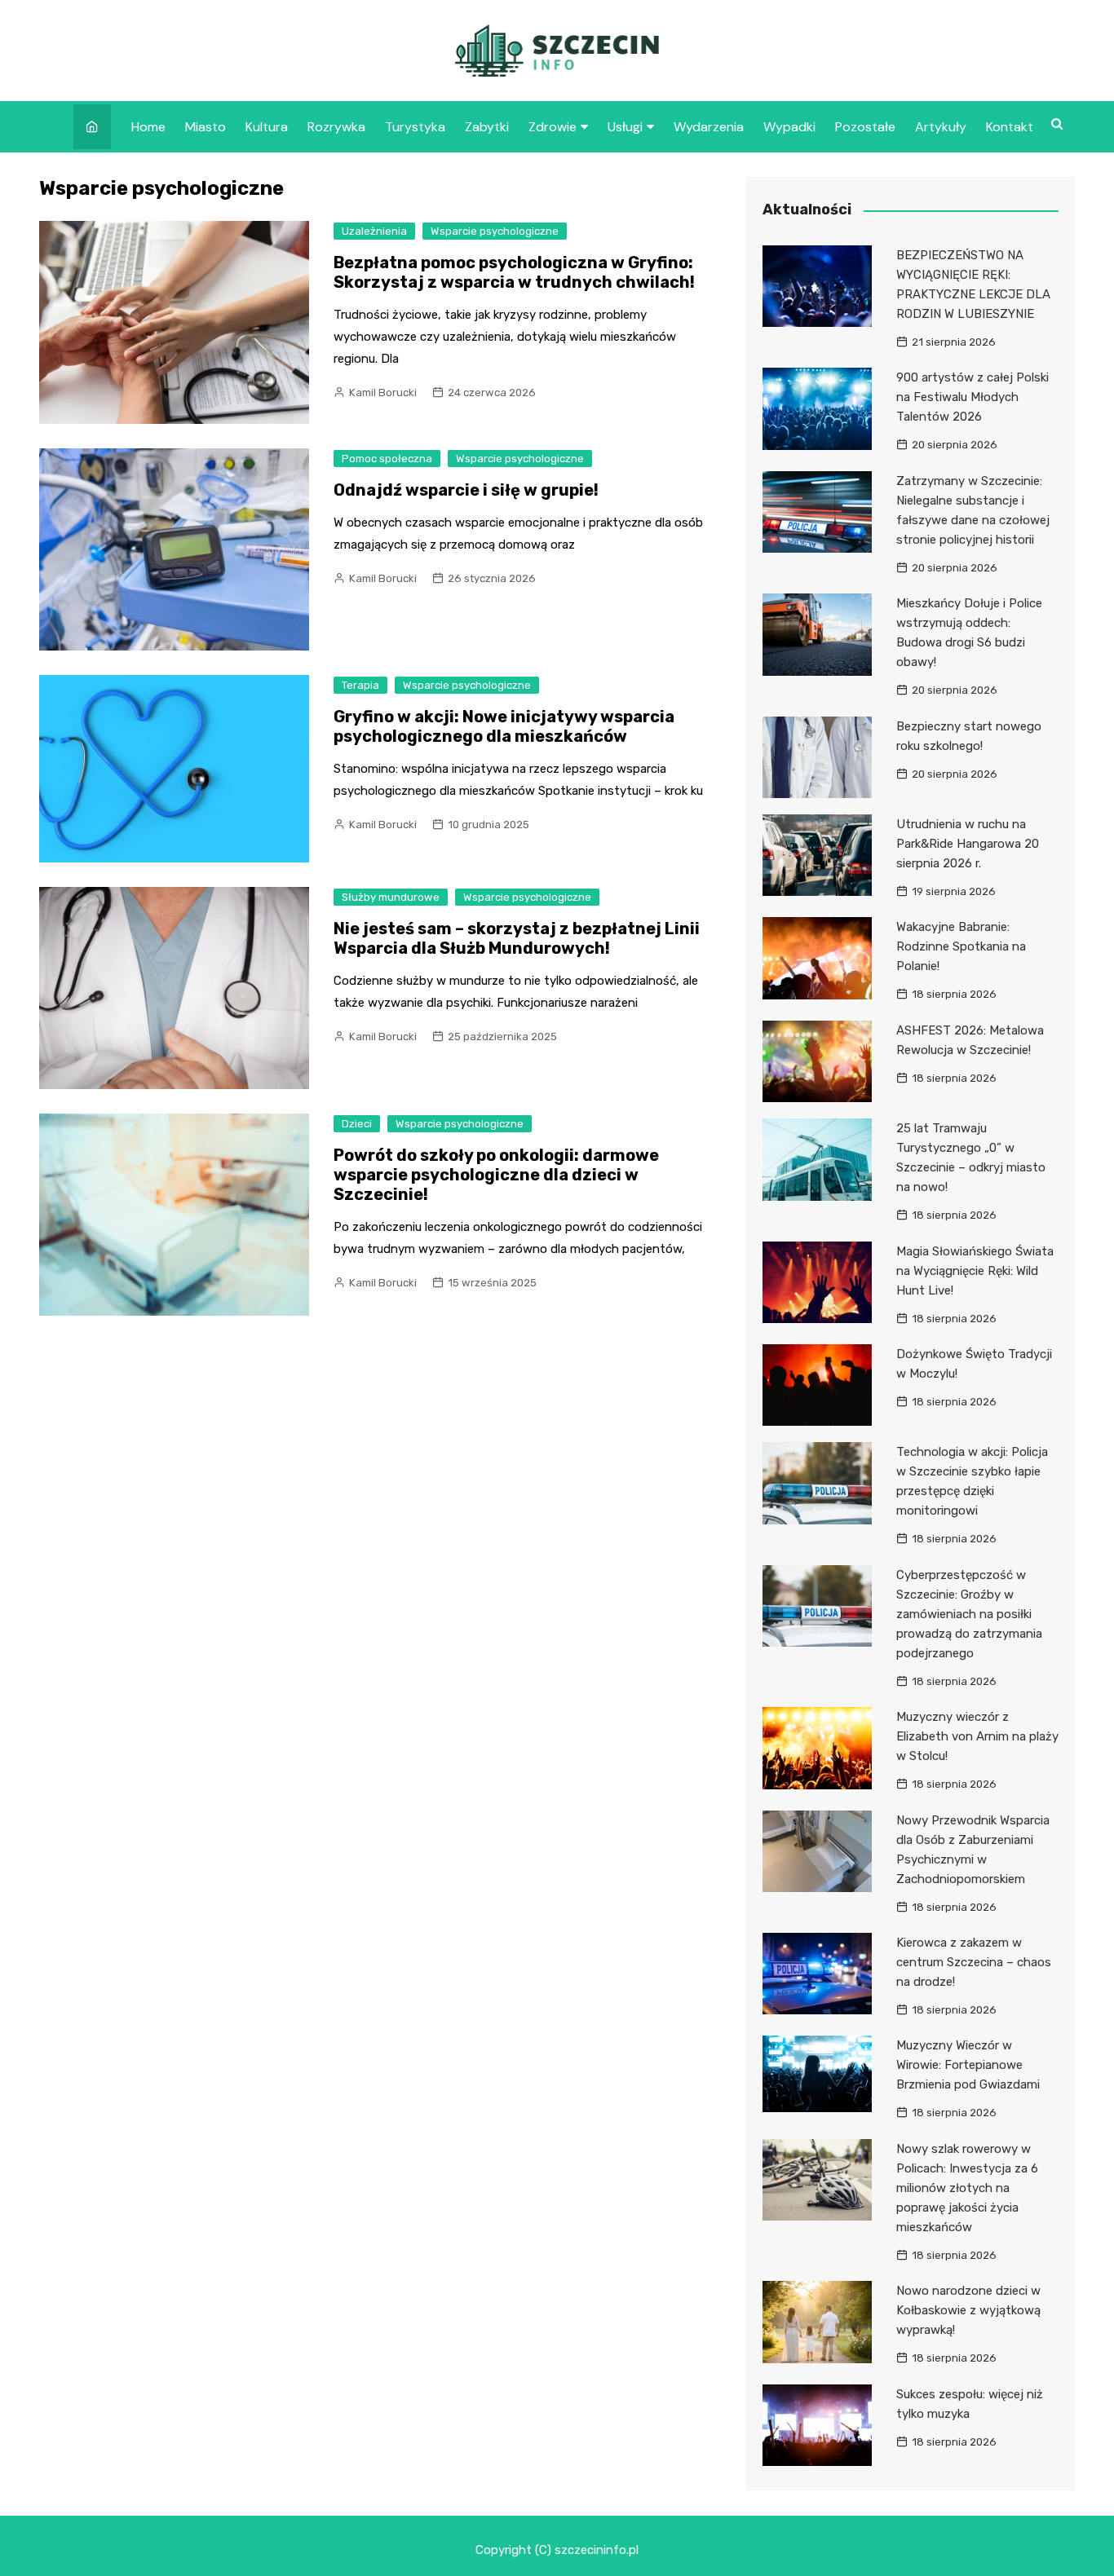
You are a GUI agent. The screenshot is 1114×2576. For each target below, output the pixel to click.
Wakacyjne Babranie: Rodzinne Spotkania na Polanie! (961, 946)
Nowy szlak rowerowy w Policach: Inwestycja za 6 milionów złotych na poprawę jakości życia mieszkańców (967, 2188)
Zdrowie (553, 127)
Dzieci (357, 1124)
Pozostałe (865, 127)
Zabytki (487, 127)
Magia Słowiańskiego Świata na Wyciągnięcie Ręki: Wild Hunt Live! (975, 1271)
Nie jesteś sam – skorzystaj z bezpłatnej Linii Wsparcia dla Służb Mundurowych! (517, 938)
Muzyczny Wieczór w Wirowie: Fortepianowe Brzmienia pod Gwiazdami (968, 2065)
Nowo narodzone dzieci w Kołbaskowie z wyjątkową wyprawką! (968, 2310)
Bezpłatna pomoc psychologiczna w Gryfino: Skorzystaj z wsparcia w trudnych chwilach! (514, 272)
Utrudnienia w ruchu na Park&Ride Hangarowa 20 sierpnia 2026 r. (968, 844)
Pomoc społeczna (387, 459)
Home (148, 127)
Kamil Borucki (383, 393)
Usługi (625, 127)
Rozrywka (336, 127)
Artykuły (941, 127)
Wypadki (789, 127)
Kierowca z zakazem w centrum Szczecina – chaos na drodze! (974, 1962)
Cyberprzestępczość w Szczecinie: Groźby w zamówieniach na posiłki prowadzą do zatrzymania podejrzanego (969, 1614)
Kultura (267, 127)
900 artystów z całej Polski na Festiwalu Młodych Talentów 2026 (973, 397)
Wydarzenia (709, 127)
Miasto (206, 127)
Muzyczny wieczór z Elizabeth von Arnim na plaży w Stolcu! (977, 1736)
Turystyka (415, 127)
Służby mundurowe (391, 897)
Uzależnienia (374, 231)
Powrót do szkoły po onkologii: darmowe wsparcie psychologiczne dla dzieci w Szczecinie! (496, 1175)
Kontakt (1010, 127)
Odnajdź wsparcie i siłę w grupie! (466, 490)
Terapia (360, 685)
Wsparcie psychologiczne (495, 231)
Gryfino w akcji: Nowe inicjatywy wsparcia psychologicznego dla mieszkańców (504, 726)
